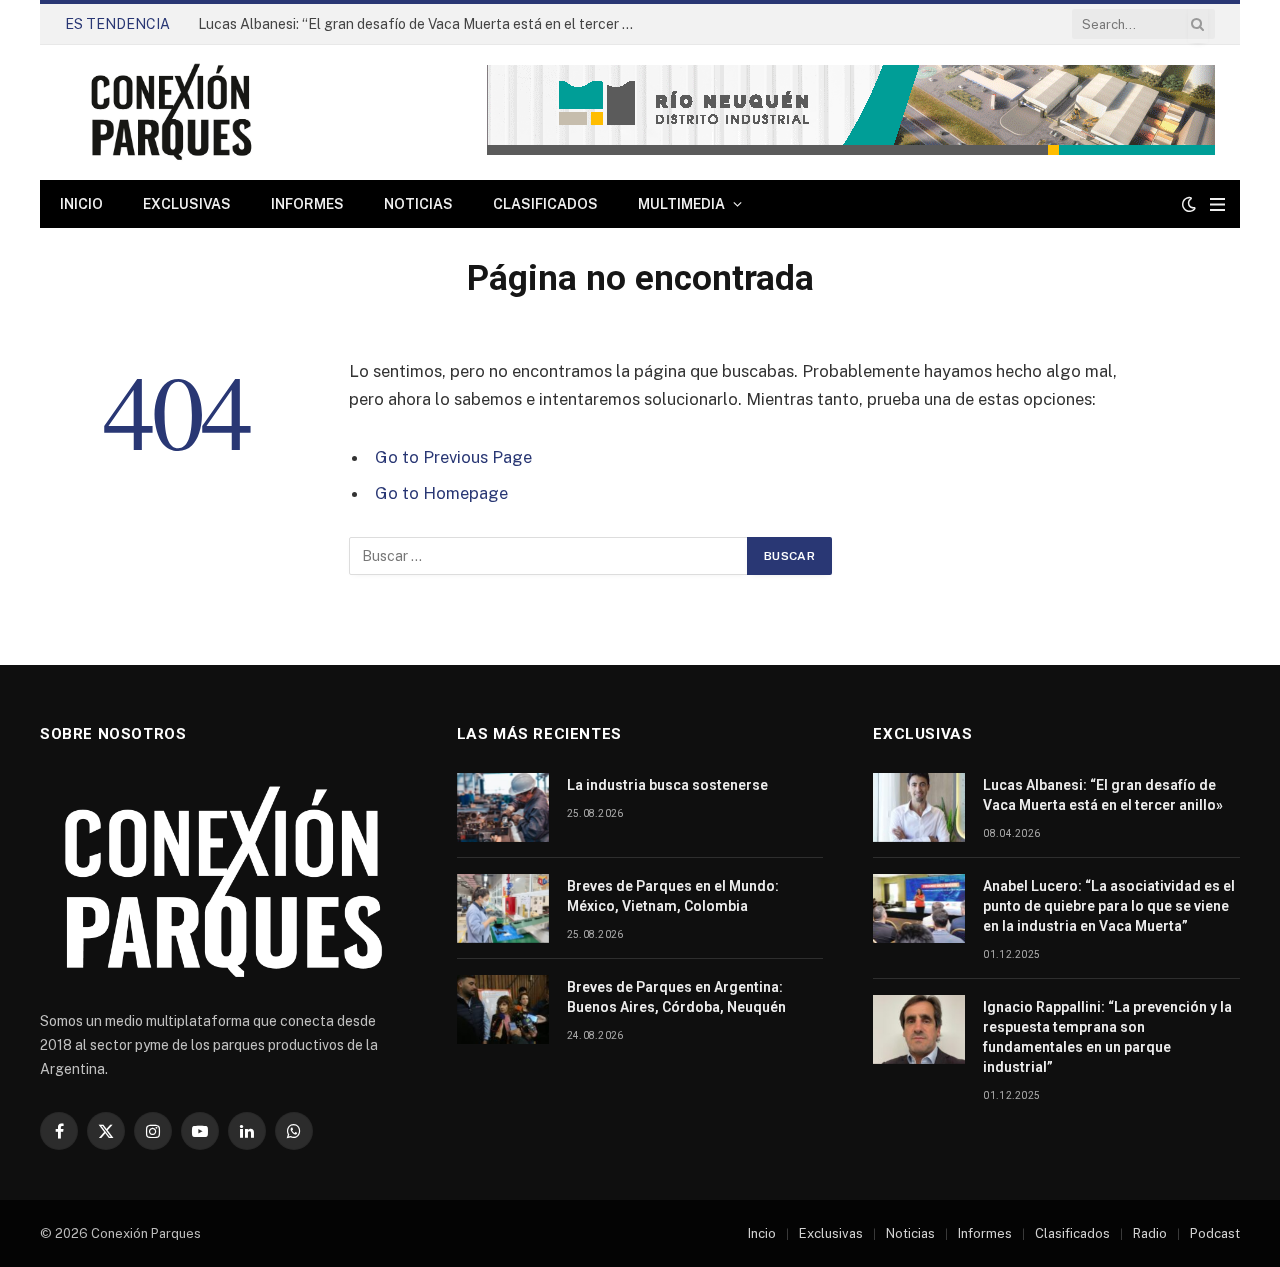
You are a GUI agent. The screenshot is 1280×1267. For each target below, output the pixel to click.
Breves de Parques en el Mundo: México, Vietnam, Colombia (673, 896)
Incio (762, 1233)
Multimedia (681, 204)
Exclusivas (187, 204)
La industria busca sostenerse (667, 785)
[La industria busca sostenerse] (503, 807)
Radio (1150, 1233)
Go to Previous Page (453, 457)
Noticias (418, 204)
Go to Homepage (441, 493)
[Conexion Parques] (171, 112)
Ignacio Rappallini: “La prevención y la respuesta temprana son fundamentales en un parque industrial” (1107, 1037)
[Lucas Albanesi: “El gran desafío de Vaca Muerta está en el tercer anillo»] (919, 807)
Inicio (81, 204)
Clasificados (545, 204)
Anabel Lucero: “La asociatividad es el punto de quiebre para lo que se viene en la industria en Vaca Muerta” (1109, 906)
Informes (307, 204)
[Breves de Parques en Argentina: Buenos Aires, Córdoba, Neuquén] (503, 1009)
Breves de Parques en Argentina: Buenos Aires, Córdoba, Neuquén (676, 997)
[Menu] (1217, 204)
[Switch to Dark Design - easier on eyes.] (1189, 204)
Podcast (1215, 1233)
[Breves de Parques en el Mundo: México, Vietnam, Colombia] (503, 908)
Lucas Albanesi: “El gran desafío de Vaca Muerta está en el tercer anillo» (423, 24)
